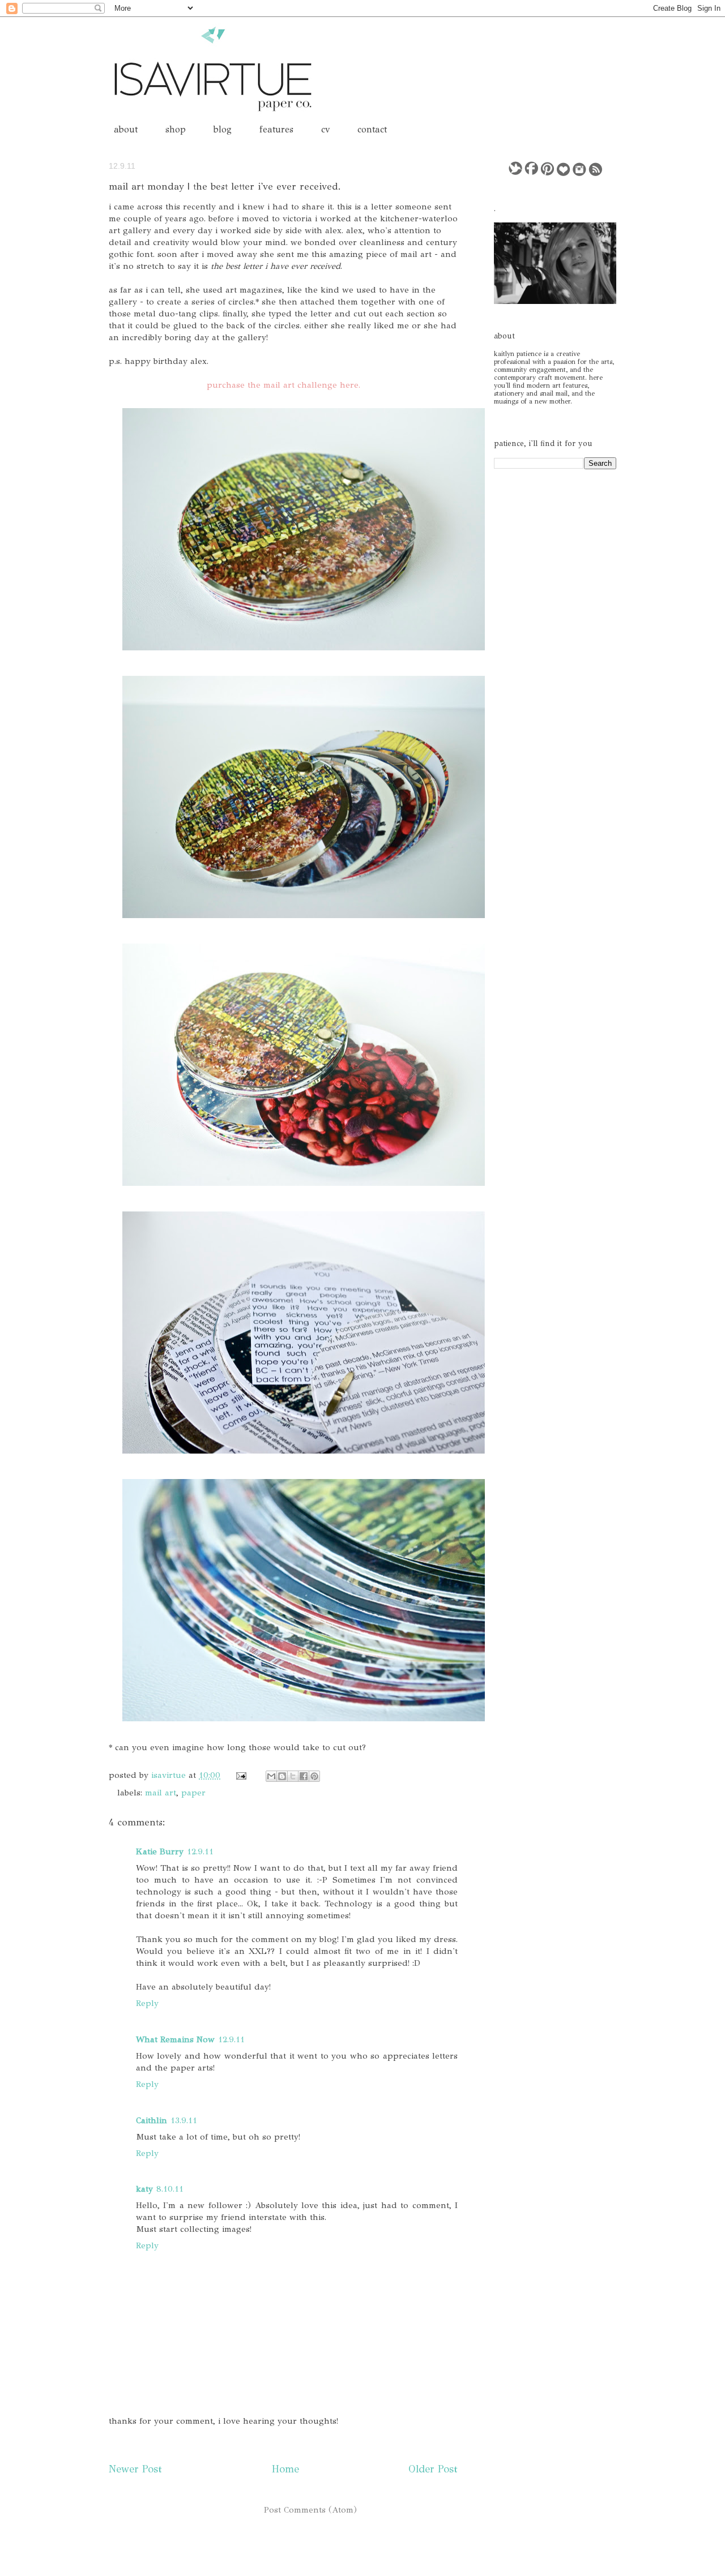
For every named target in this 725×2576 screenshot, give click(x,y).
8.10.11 (170, 2189)
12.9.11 (200, 1851)
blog (223, 129)
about (126, 129)
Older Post (433, 2469)
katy (144, 2189)
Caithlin (152, 2120)
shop (176, 129)
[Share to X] (293, 1776)
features (276, 129)
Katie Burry (160, 1851)
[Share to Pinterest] (314, 1776)
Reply (147, 2003)
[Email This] (271, 1776)
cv (325, 129)
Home (285, 2469)
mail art (161, 1793)
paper (193, 1793)
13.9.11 (184, 2120)
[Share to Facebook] (304, 1776)
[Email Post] (240, 1775)
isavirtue (170, 1775)
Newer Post (135, 2469)
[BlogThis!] (282, 1776)
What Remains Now (175, 2039)
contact (372, 129)
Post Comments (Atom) (310, 2510)
